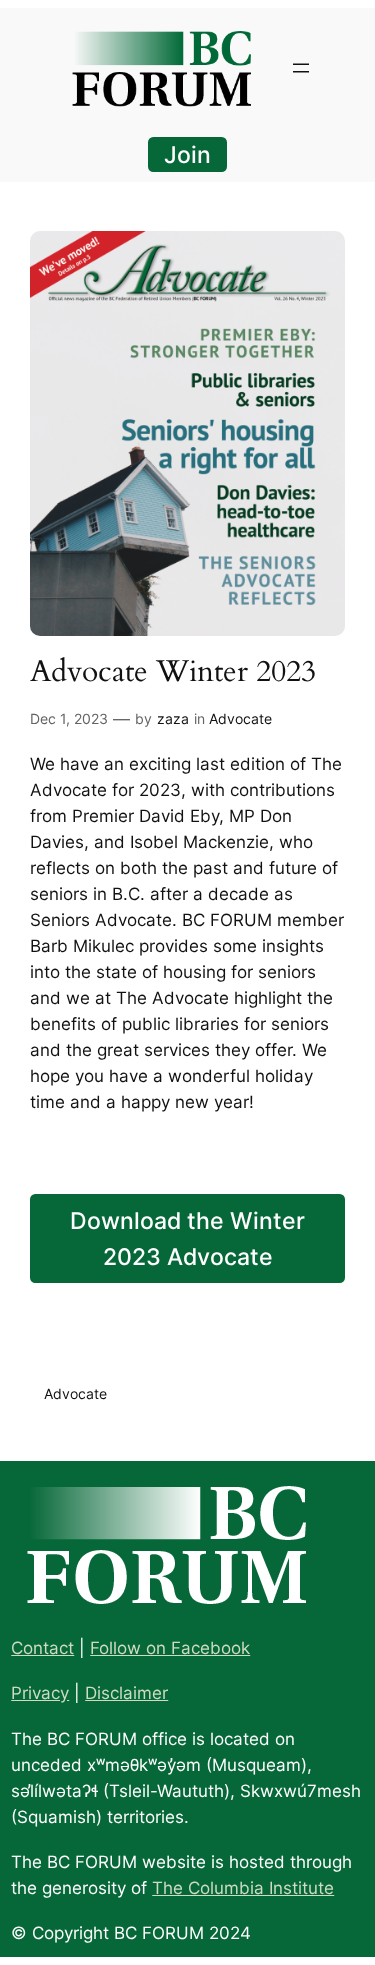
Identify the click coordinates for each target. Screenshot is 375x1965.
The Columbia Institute (243, 1888)
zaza (173, 718)
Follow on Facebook (170, 1648)
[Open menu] (301, 68)
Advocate (240, 718)
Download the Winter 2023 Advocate (187, 1238)
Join (187, 154)
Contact (42, 1648)
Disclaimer (126, 1693)
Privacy (40, 1693)
